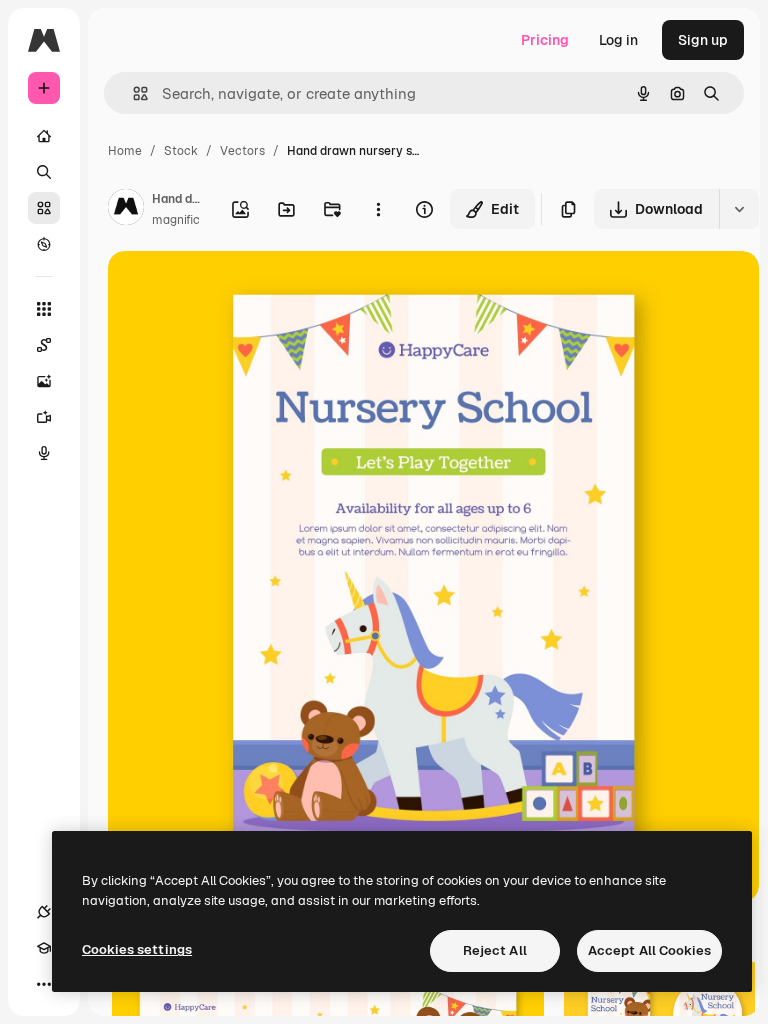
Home (125, 151)
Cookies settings (137, 949)
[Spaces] (44, 345)
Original (236, 289)
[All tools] (44, 309)
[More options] (378, 209)
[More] (44, 984)
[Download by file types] (739, 209)
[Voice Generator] (44, 453)
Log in (618, 40)
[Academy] (44, 948)
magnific (176, 220)
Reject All (495, 950)
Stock (181, 151)
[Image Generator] (44, 381)
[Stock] (44, 208)
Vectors (242, 151)
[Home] (44, 136)
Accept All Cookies (649, 950)
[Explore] (44, 244)
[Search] (44, 172)
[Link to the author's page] (126, 210)
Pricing (545, 40)
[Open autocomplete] (132, 93)
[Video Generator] (44, 417)
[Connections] (44, 912)
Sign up (703, 40)
